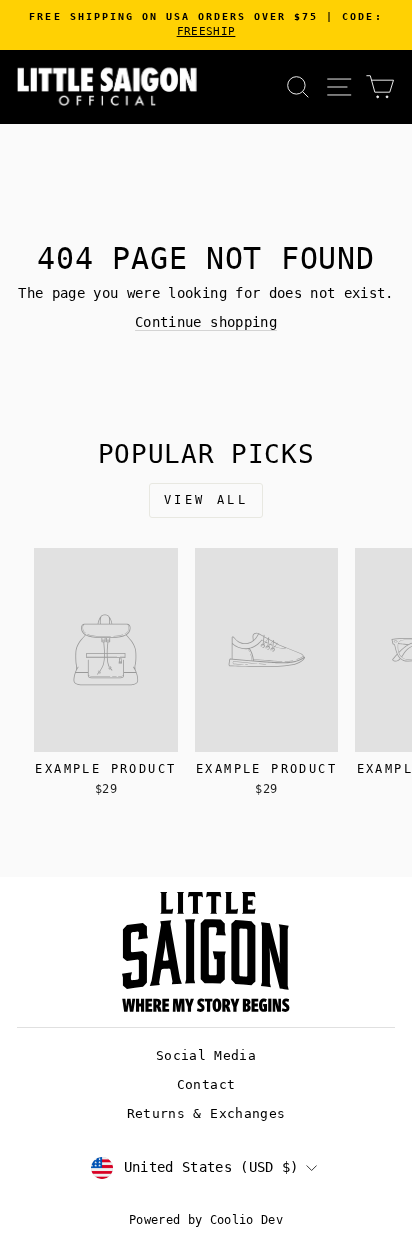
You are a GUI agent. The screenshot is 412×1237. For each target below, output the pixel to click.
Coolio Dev (246, 1220)
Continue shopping (206, 322)
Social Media (206, 1055)
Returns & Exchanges (206, 1113)
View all (206, 500)
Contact (206, 1084)
